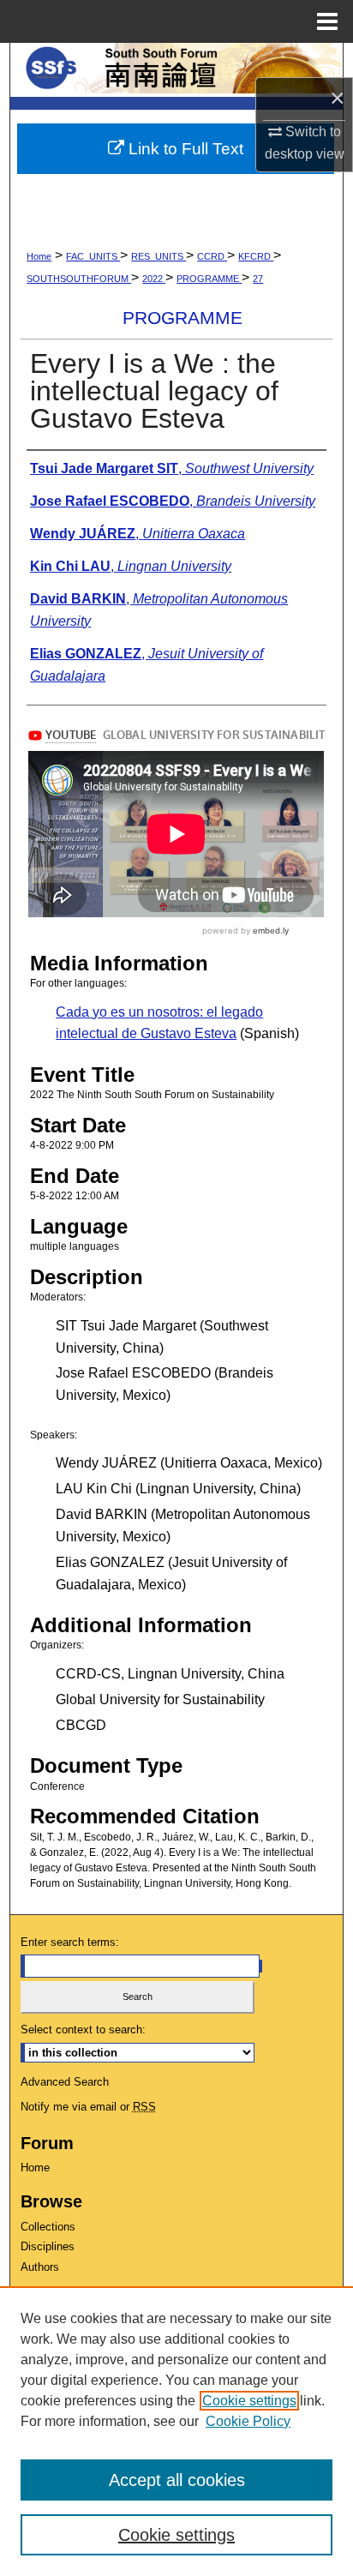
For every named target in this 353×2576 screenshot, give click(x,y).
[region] (176, 2431)
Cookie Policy (248, 2421)
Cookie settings (249, 2401)
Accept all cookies (177, 2480)
